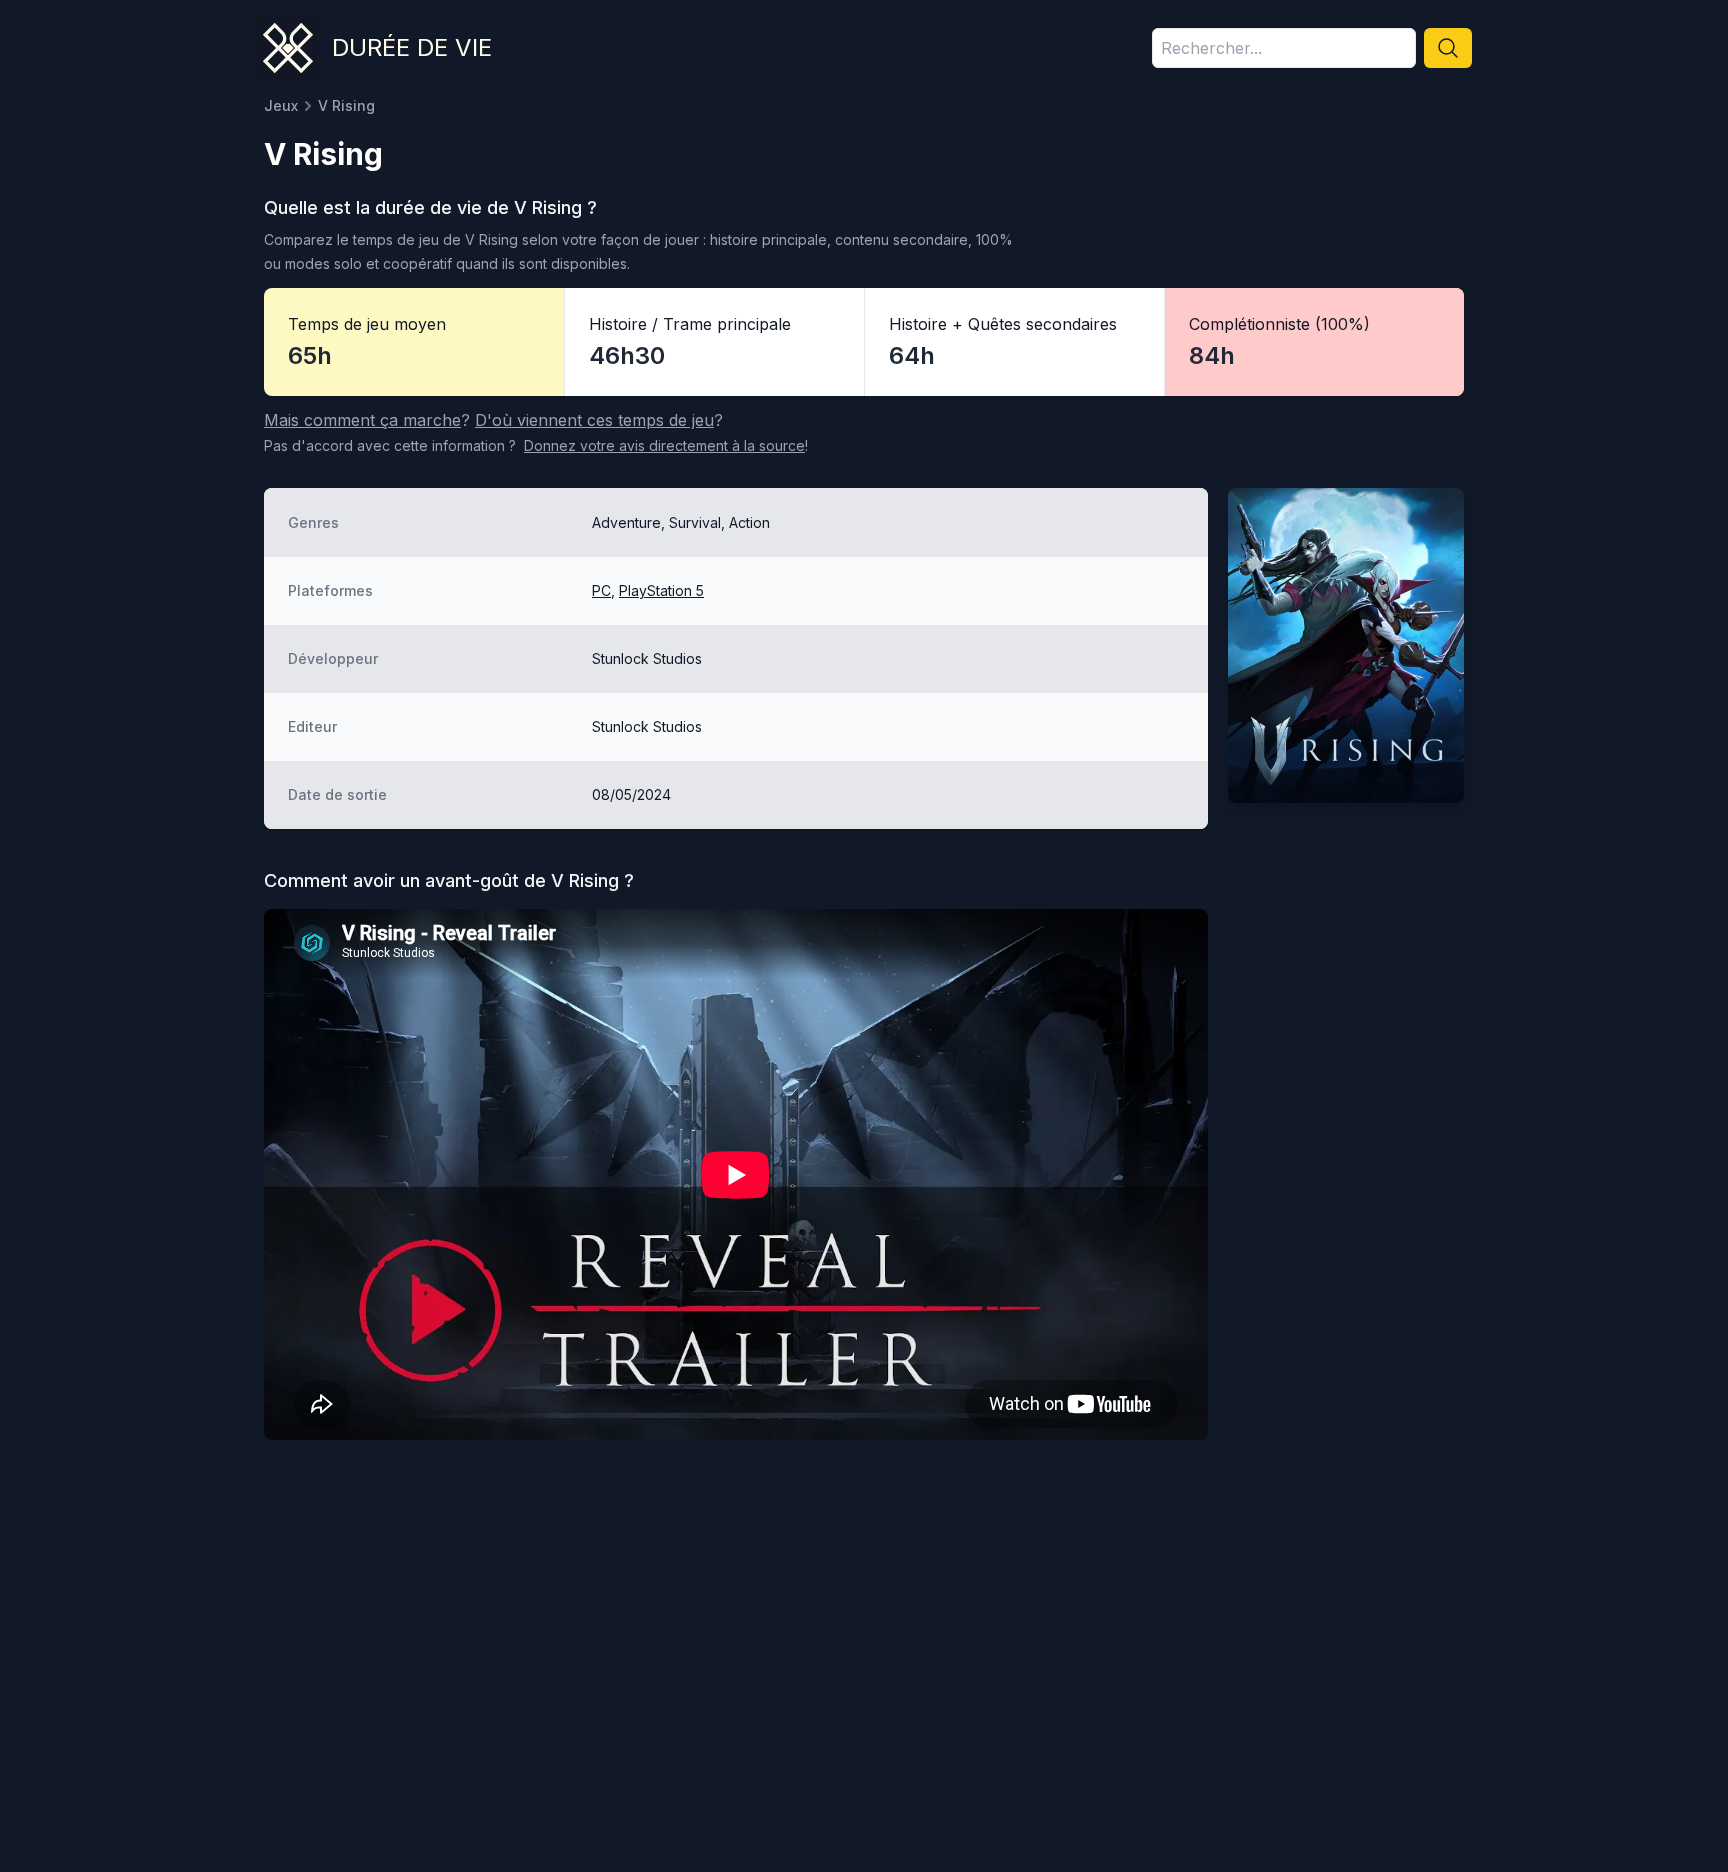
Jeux (281, 105)
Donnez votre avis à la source (664, 445)
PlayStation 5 (661, 590)
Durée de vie (412, 47)
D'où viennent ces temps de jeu (594, 420)
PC (601, 590)
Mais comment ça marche (362, 420)
